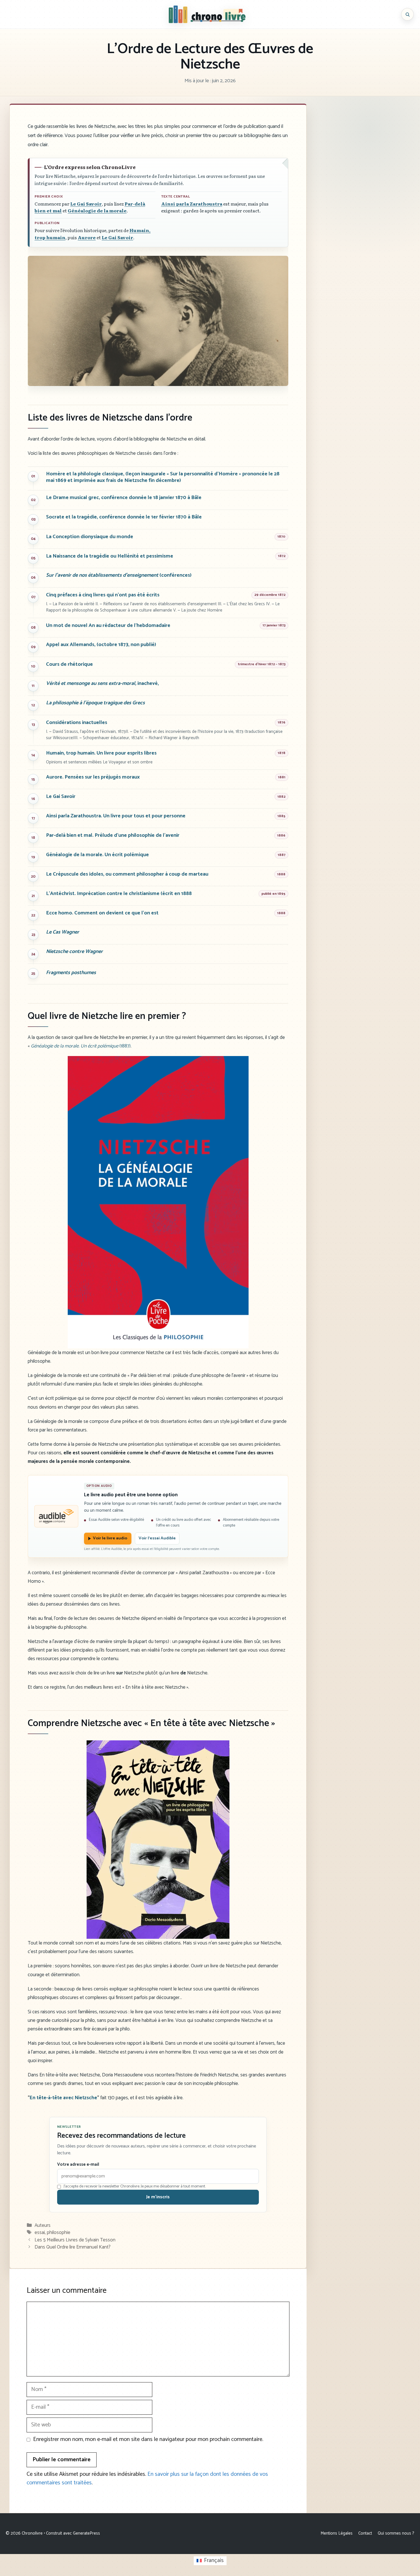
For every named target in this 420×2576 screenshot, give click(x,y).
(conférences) (119, 575)
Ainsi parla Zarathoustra (192, 204)
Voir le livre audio (110, 1538)
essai (40, 2233)
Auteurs (43, 2225)
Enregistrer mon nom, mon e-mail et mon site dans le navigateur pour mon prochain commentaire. (148, 2440)
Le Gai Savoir (86, 204)
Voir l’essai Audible (157, 1538)
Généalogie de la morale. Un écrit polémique (97, 855)
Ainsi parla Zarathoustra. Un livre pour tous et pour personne (116, 816)
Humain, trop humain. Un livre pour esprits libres (101, 753)
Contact (365, 2533)
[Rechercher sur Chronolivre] (407, 14)
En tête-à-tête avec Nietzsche (63, 2098)
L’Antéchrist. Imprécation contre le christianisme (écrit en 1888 (119, 894)
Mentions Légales (337, 2533)
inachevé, (102, 684)
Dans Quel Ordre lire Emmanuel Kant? (73, 2247)
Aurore (87, 237)
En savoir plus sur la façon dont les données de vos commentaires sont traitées (147, 2479)
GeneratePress (86, 2533)
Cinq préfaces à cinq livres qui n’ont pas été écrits (103, 595)
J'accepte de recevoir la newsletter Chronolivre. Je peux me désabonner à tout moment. (135, 2187)
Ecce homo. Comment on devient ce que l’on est (102, 913)
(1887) (81, 1046)
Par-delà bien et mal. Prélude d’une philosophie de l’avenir (113, 835)
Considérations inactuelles (77, 723)
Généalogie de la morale (97, 211)
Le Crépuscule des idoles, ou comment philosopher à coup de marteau (127, 874)
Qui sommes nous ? (396, 2533)
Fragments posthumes (71, 973)
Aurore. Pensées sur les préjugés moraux (93, 777)
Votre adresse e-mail (78, 2165)
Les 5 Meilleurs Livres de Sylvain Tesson (75, 2240)
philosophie (59, 2233)
